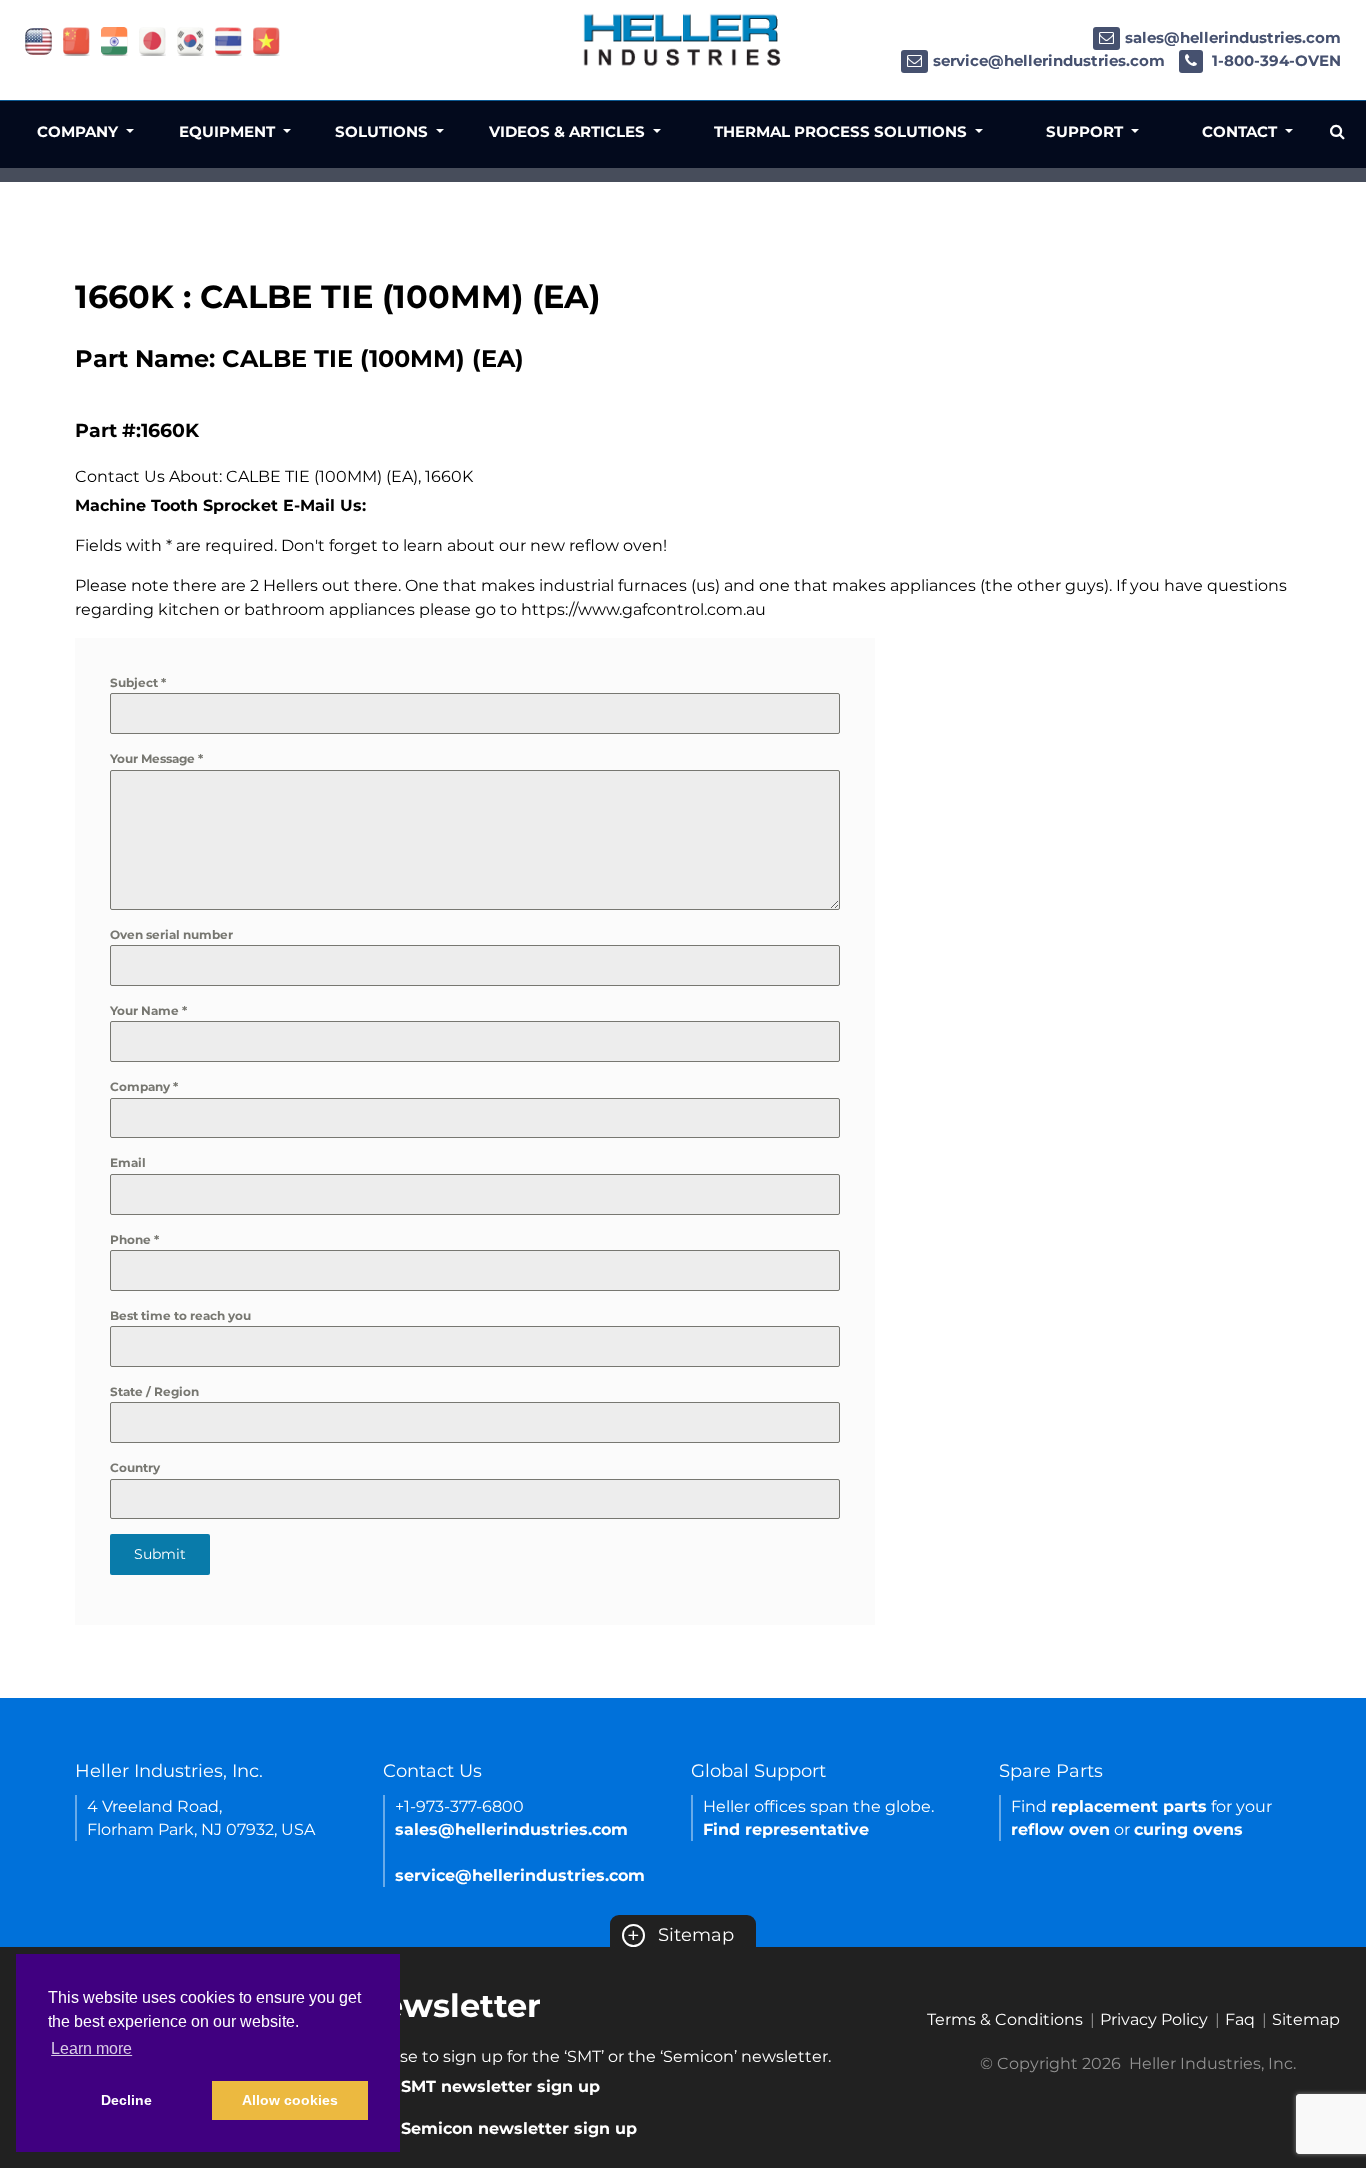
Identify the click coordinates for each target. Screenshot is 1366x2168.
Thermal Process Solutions (842, 131)
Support (1086, 131)
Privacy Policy (1154, 2019)
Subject (138, 682)
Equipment (229, 131)
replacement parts (1129, 1806)
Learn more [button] (91, 2048)
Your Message (156, 758)
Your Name (148, 1010)
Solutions (383, 131)
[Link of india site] (114, 40)
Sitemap (680, 1935)
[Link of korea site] (190, 40)
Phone (134, 1239)
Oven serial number (171, 934)
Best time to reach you (180, 1315)
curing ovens (1188, 1829)
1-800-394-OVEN (1274, 60)
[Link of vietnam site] (266, 40)
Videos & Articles (569, 131)
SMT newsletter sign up (500, 2086)
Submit (160, 1554)
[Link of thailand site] (228, 40)
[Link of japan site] (152, 40)
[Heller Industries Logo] (683, 39)
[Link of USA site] (38, 40)
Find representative (786, 1829)
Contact (1241, 131)
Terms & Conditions (1005, 2019)
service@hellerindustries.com (1049, 60)
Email (128, 1162)
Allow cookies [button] (290, 2100)
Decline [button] (126, 2100)
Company (144, 1086)
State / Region (154, 1391)
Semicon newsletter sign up (519, 2128)
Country (135, 1467)
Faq (1240, 2019)
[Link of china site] (76, 40)
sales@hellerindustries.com (1233, 37)
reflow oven (1060, 1829)
